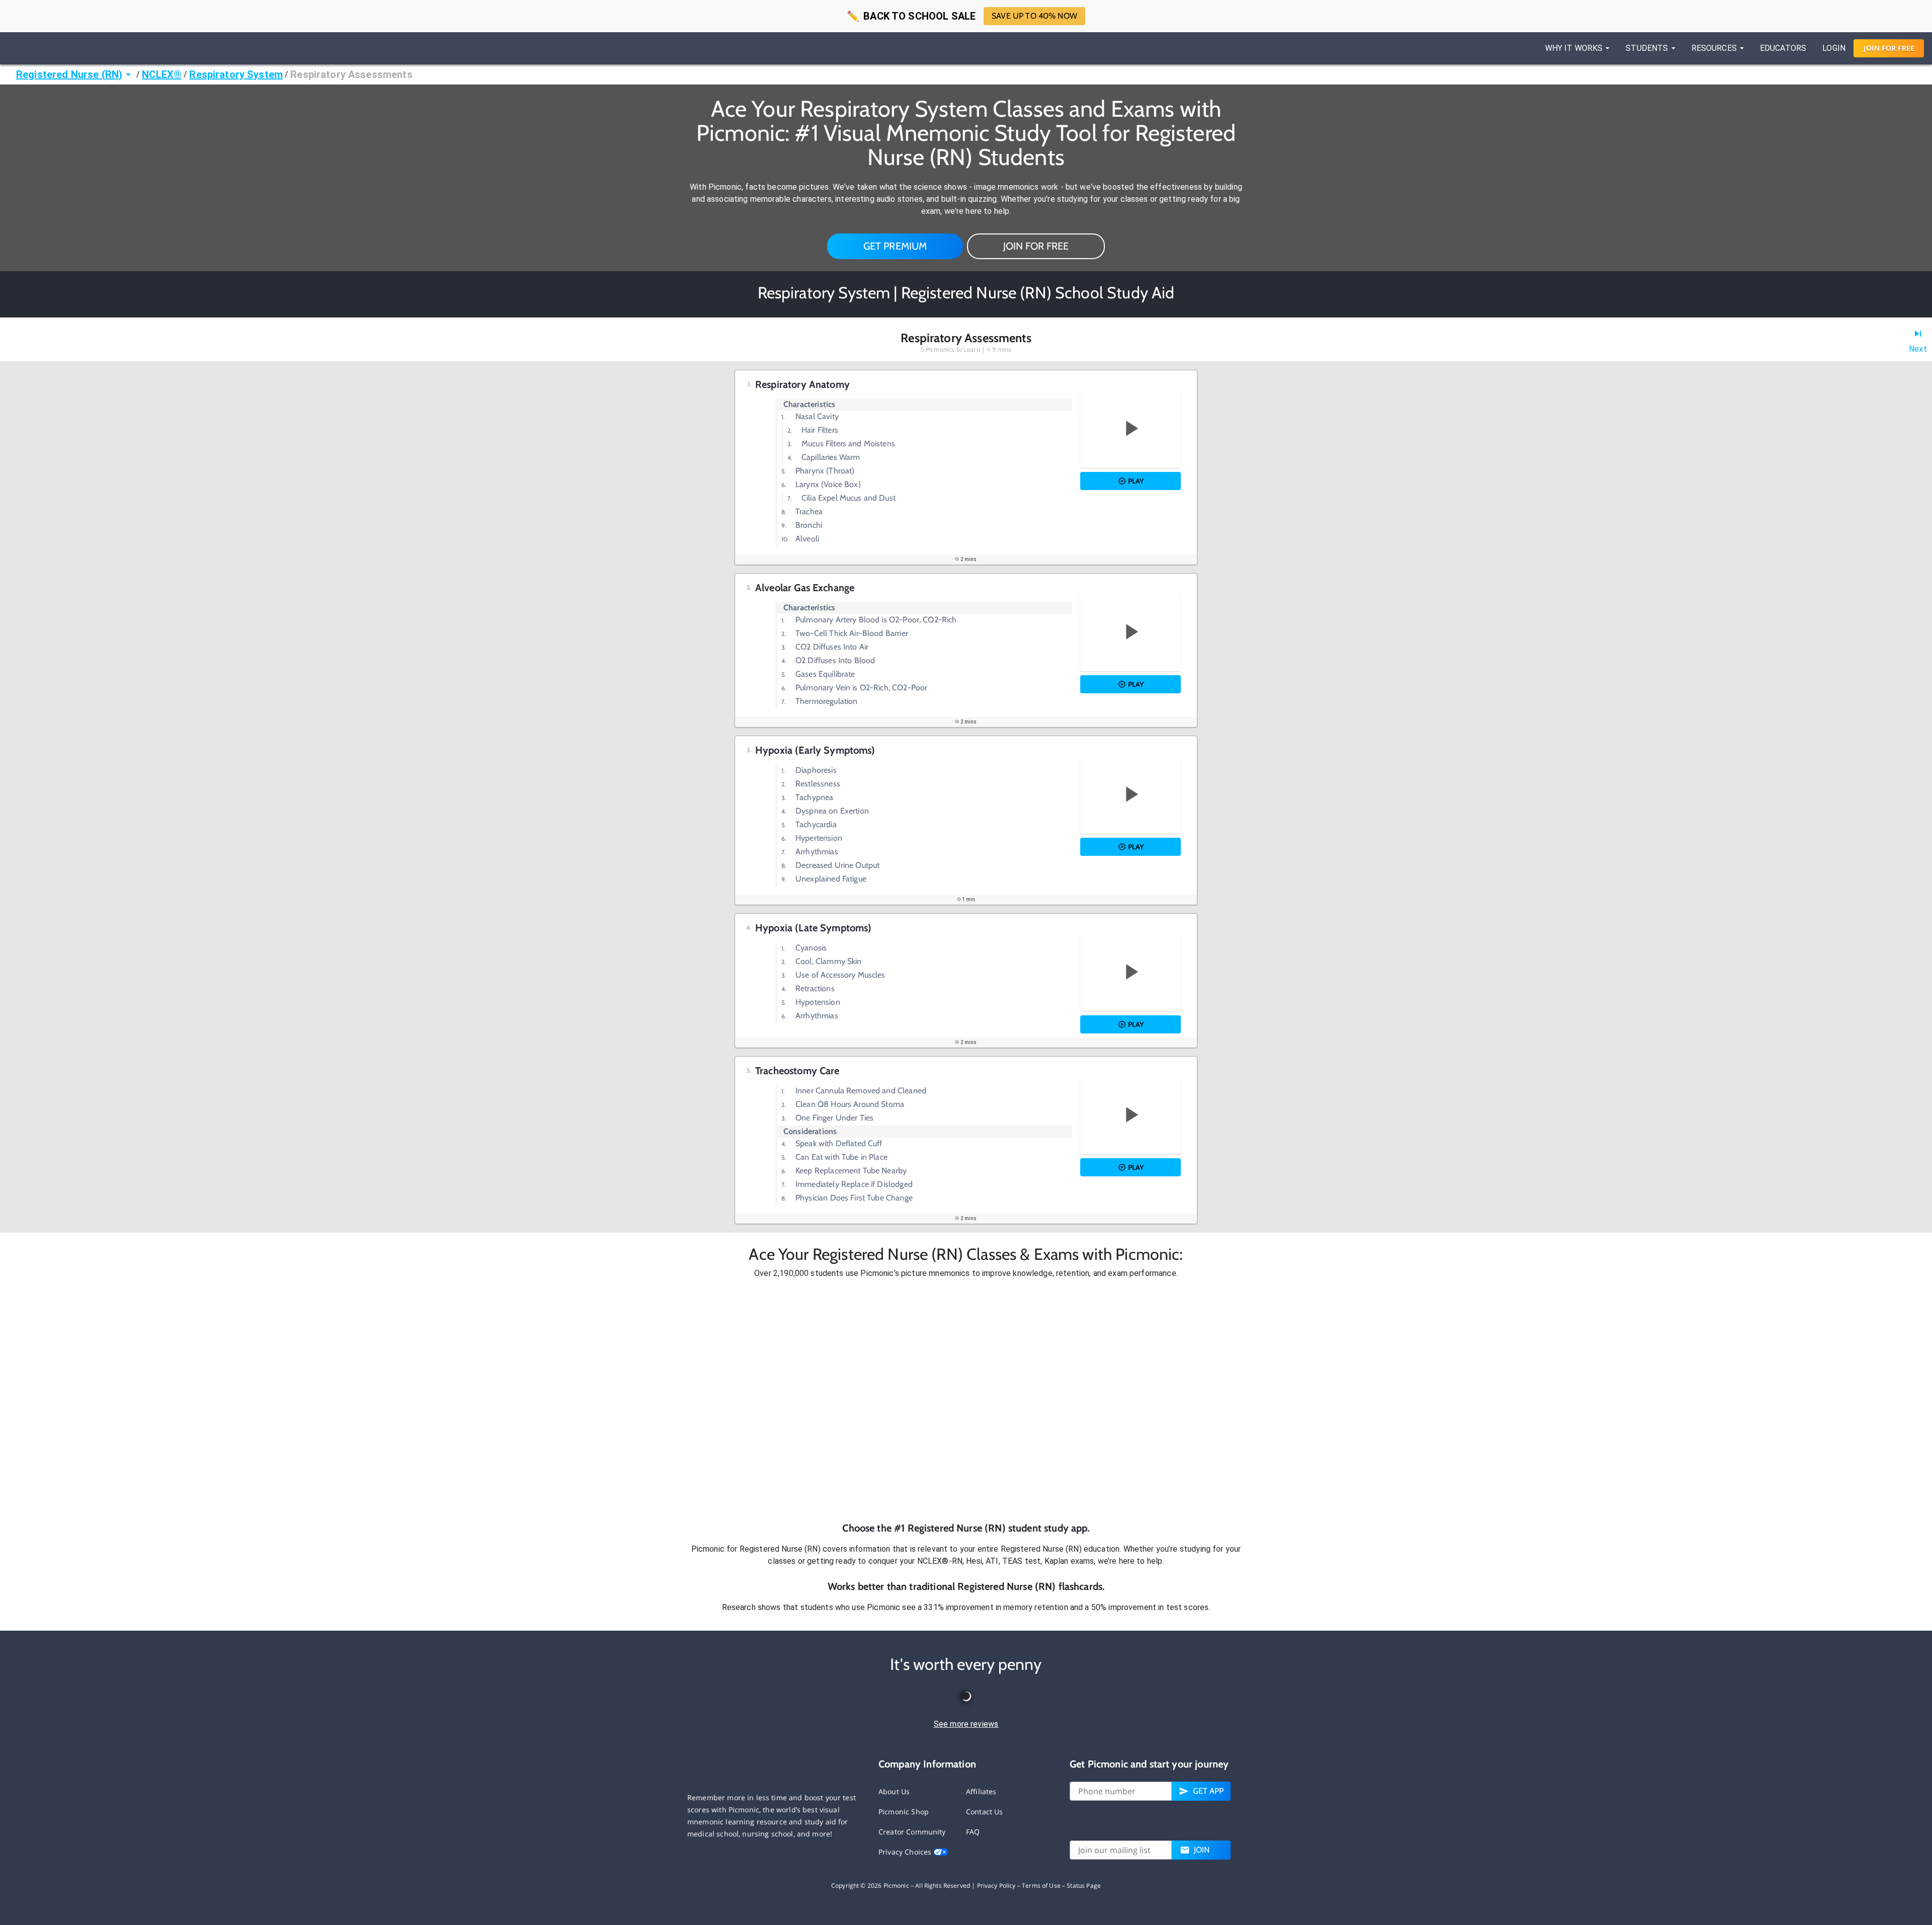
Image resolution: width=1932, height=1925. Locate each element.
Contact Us (985, 1812)
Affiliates (981, 1791)
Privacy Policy (996, 1886)
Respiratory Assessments (351, 74)
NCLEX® (162, 74)
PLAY (1136, 481)
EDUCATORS (1783, 48)
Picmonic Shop (904, 1812)
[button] (966, 1400)
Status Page (1084, 1886)
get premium (895, 246)
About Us (894, 1791)
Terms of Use (1041, 1886)
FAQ (973, 1832)
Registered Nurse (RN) (69, 74)
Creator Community (912, 1832)
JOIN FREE (1889, 48)
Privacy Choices (906, 1852)
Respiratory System (236, 74)
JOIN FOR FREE (1036, 246)
